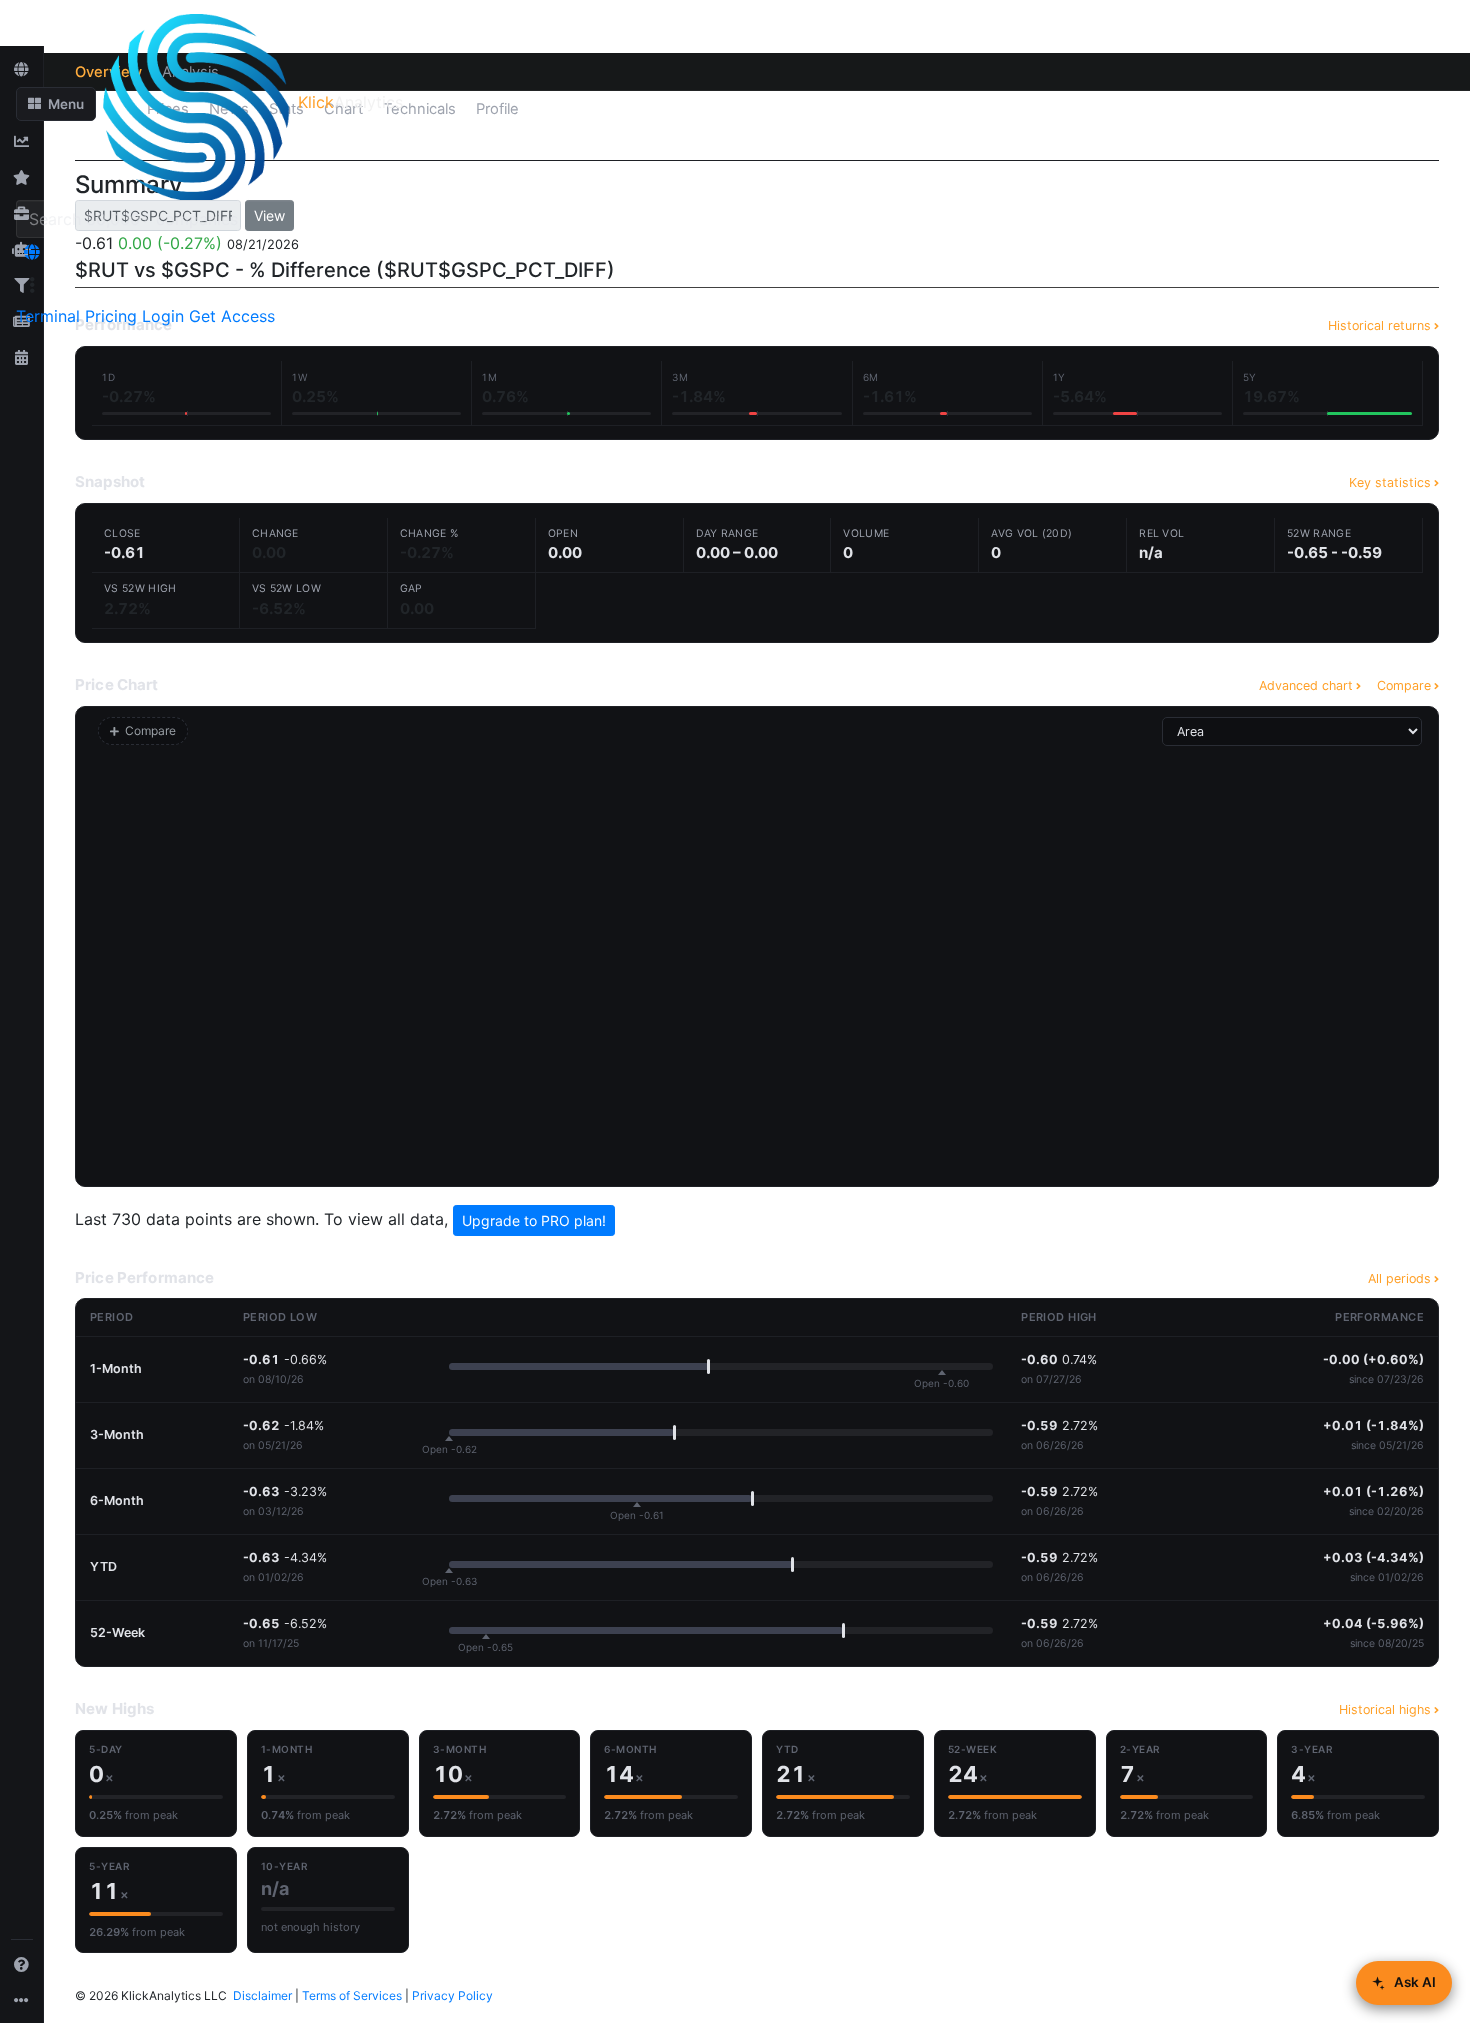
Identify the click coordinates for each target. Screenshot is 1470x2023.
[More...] (22, 2000)
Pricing (111, 316)
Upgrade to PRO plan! (534, 1220)
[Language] (32, 252)
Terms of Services (352, 1995)
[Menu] (32, 285)
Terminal (48, 316)
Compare (1404, 685)
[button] (56, 104)
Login (163, 316)
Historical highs (1385, 1709)
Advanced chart (1306, 685)
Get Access (232, 316)
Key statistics (1390, 482)
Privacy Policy (452, 1995)
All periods (1399, 1278)
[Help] (22, 1964)
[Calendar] (22, 357)
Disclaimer (262, 1995)
